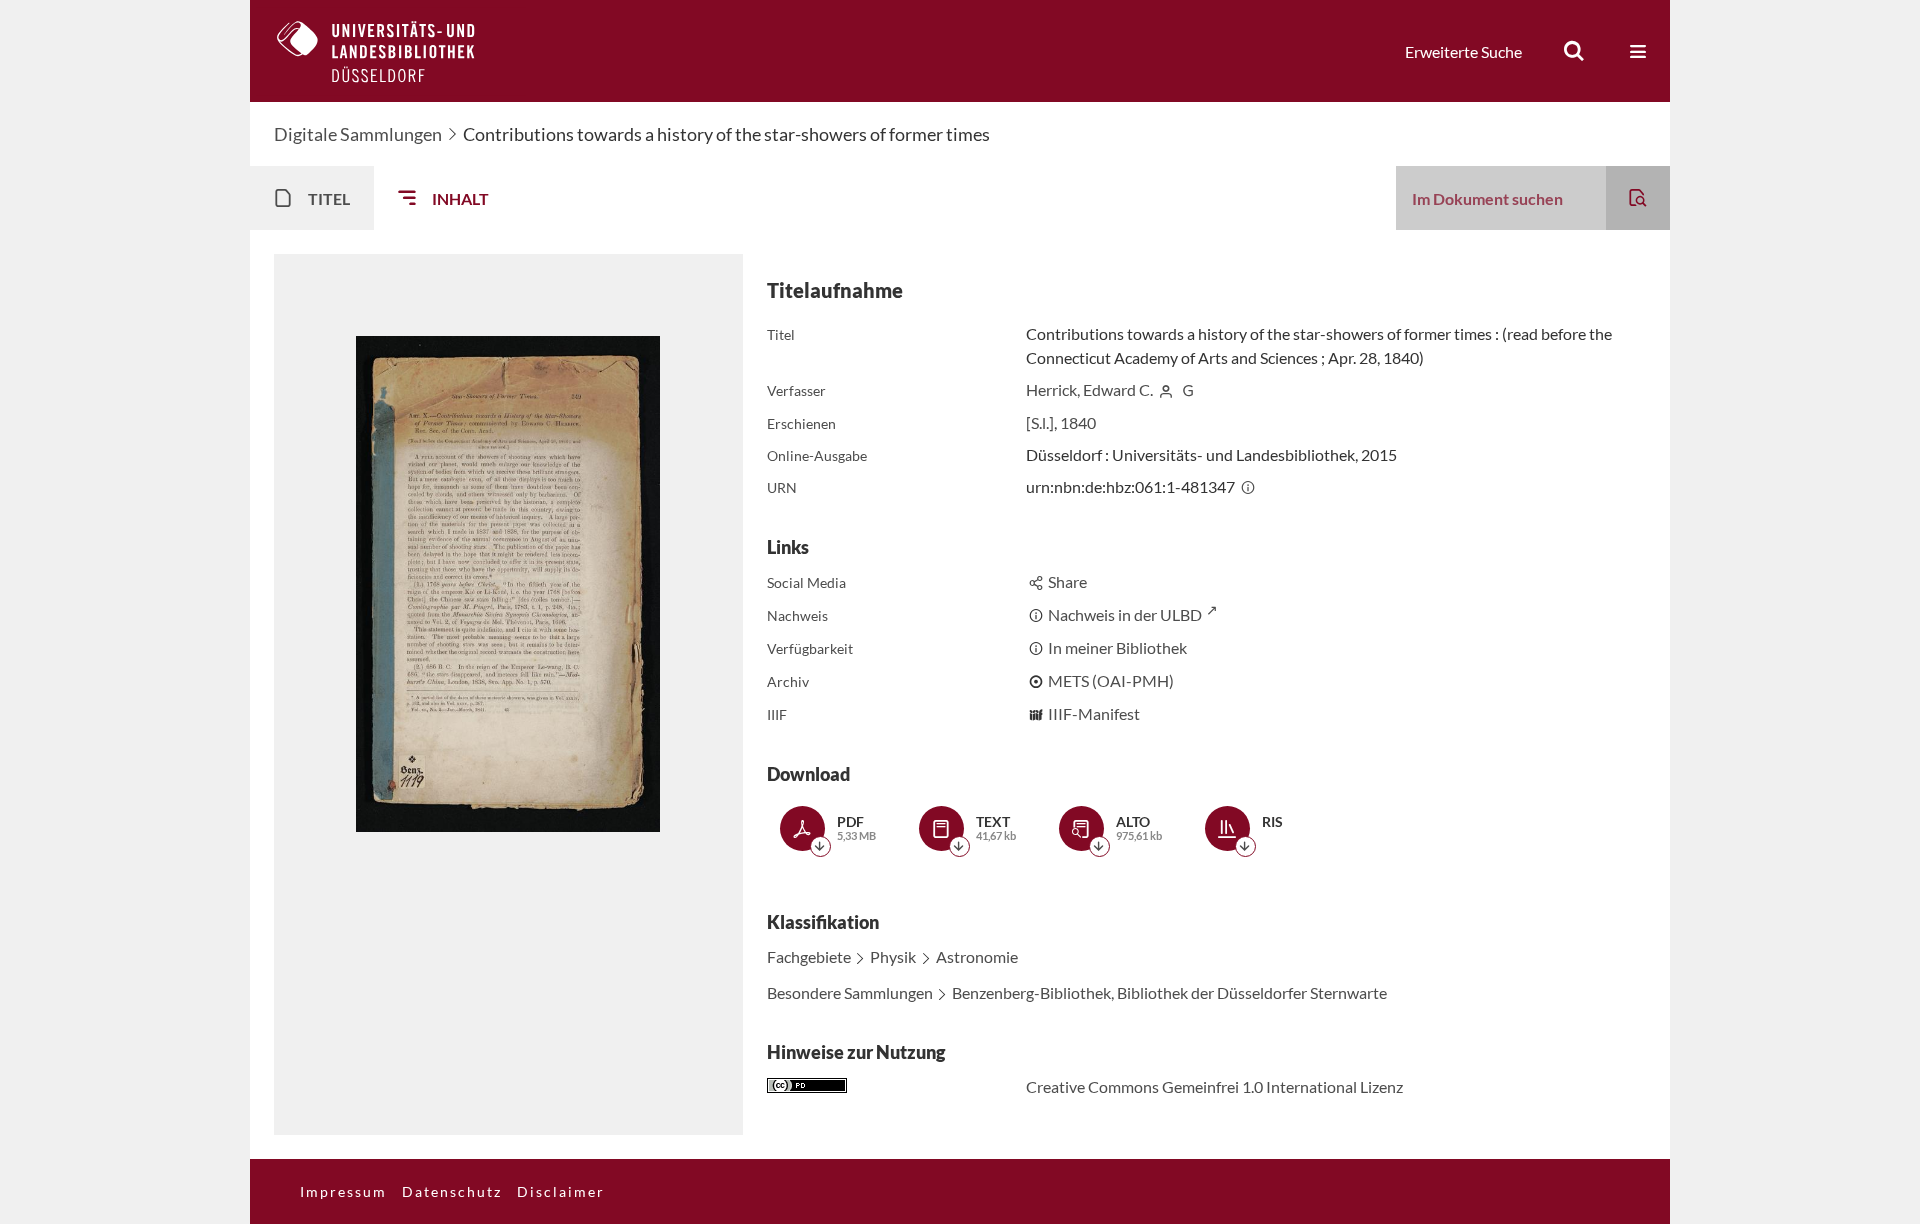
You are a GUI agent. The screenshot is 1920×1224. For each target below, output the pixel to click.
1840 (1078, 422)
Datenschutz (452, 1191)
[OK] (1574, 51)
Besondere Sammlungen (850, 992)
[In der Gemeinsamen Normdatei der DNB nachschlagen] (1188, 389)
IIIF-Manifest (1094, 713)
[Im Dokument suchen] (1638, 198)
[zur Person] (1166, 389)
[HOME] (391, 51)
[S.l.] (1040, 422)
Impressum (343, 1191)
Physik (893, 956)
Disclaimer (561, 1191)
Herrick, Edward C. (1089, 389)
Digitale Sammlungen (358, 134)
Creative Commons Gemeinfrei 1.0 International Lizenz (1214, 1086)
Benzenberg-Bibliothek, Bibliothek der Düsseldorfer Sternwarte (1169, 992)
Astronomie (977, 956)
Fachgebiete (809, 956)
